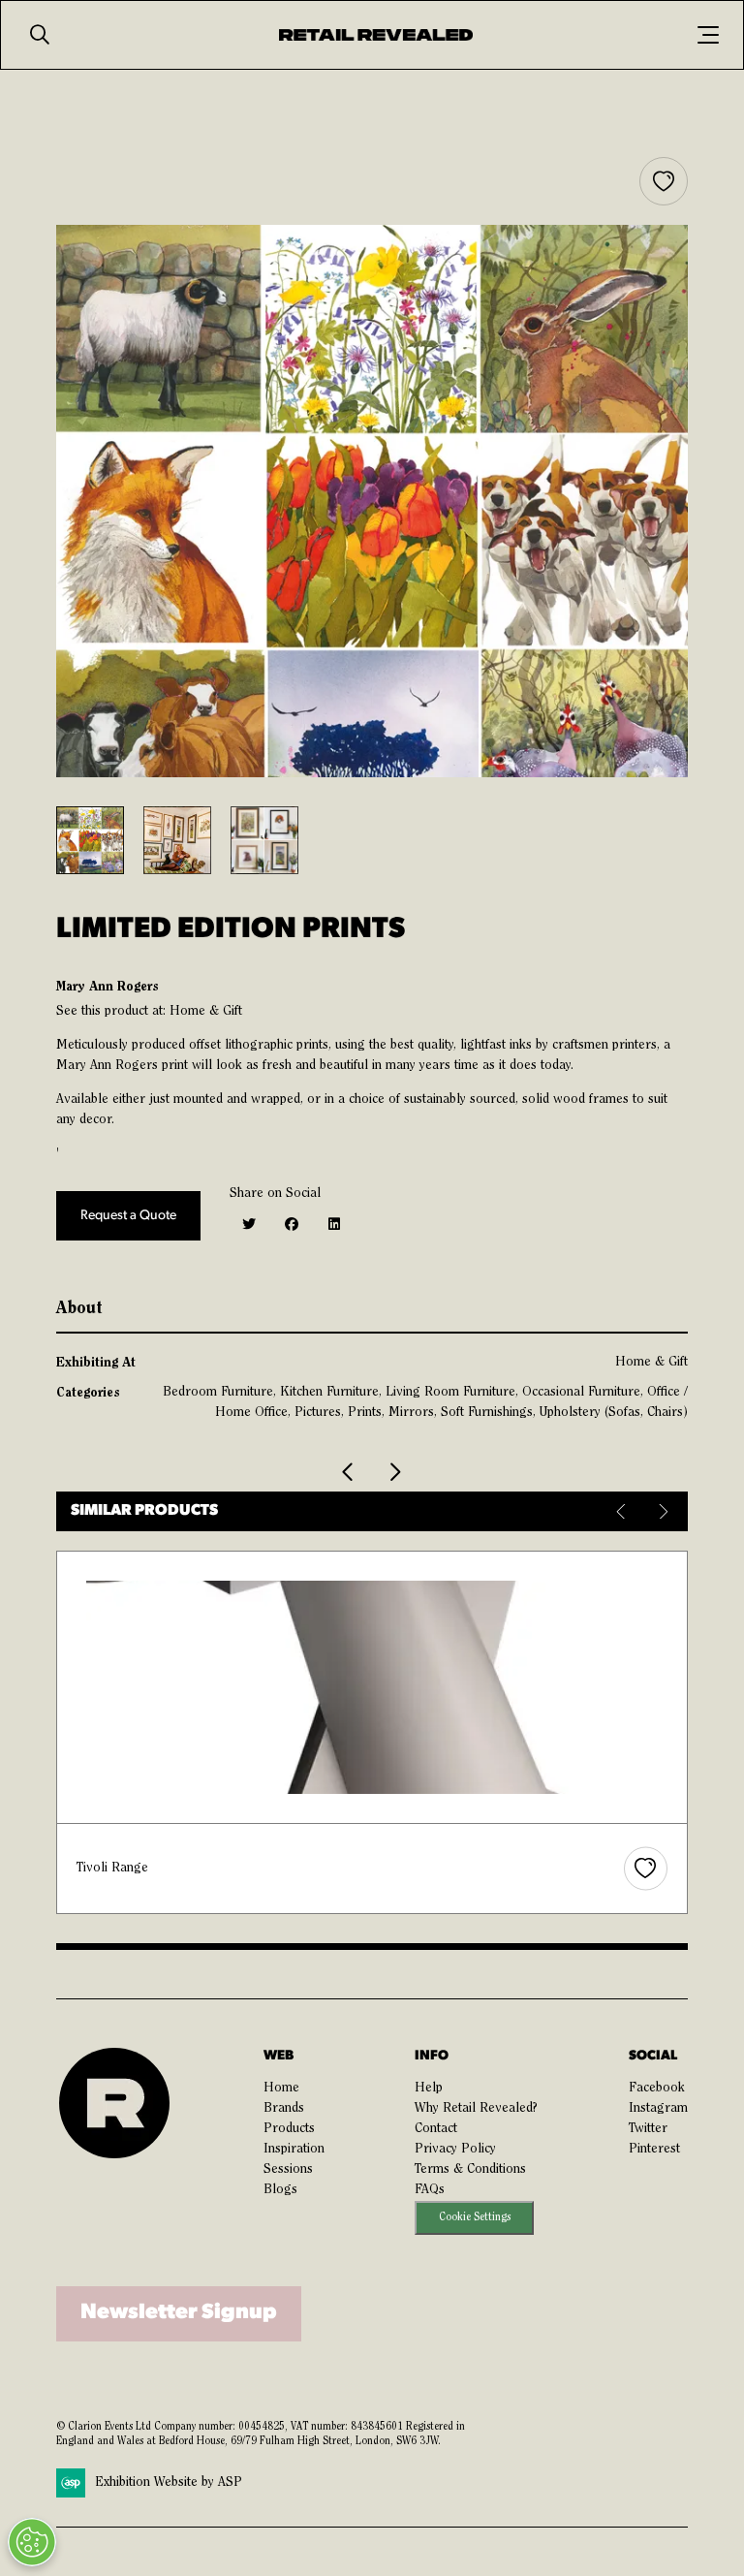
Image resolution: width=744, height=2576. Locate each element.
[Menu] (708, 35)
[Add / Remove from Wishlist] (664, 181)
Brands (284, 2109)
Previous (622, 1511)
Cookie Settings (475, 2218)
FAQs (430, 2190)
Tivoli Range (112, 1869)
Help (429, 2089)
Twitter (648, 2129)
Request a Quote (128, 1216)
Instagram (658, 2109)
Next (661, 1511)
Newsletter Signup (179, 2313)
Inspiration (294, 2150)
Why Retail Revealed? (476, 2109)
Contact (436, 2129)
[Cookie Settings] (32, 2542)
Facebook (657, 2089)
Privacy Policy (455, 2150)
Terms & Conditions (470, 2170)
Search (40, 35)
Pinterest (654, 2150)
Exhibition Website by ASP (169, 2483)
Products (289, 2129)
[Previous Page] (349, 1472)
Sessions (288, 2170)
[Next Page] (394, 1472)
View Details (373, 1687)
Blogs (280, 2190)
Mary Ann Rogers (107, 987)
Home (281, 2089)
